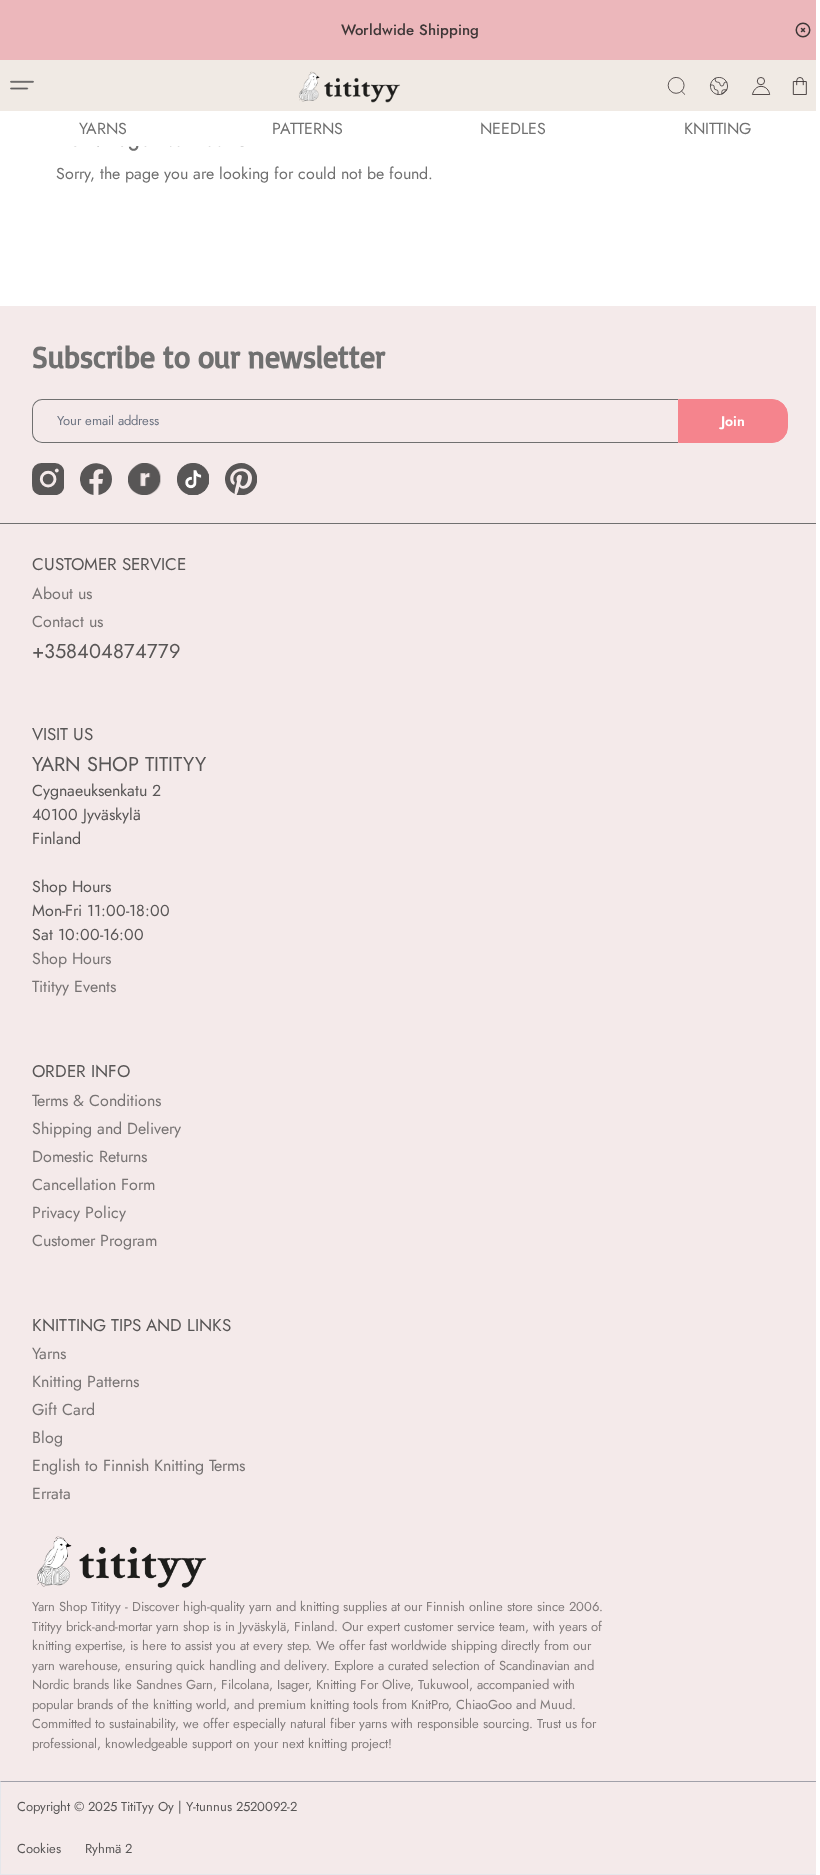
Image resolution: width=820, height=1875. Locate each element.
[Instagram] (48, 479)
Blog (47, 1437)
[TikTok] (193, 479)
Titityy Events (74, 986)
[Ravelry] (144, 479)
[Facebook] (96, 479)
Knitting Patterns (85, 1381)
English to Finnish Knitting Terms (138, 1465)
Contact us (67, 621)
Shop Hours (71, 958)
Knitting (717, 128)
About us (62, 593)
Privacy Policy (79, 1212)
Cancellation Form (93, 1184)
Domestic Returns (89, 1156)
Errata (51, 1493)
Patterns (307, 128)
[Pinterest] (241, 479)
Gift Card (63, 1409)
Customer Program (94, 1240)
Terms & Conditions (96, 1100)
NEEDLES (513, 128)
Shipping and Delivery (106, 1128)
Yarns (49, 1353)
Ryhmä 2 (108, 1849)
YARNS (103, 128)
